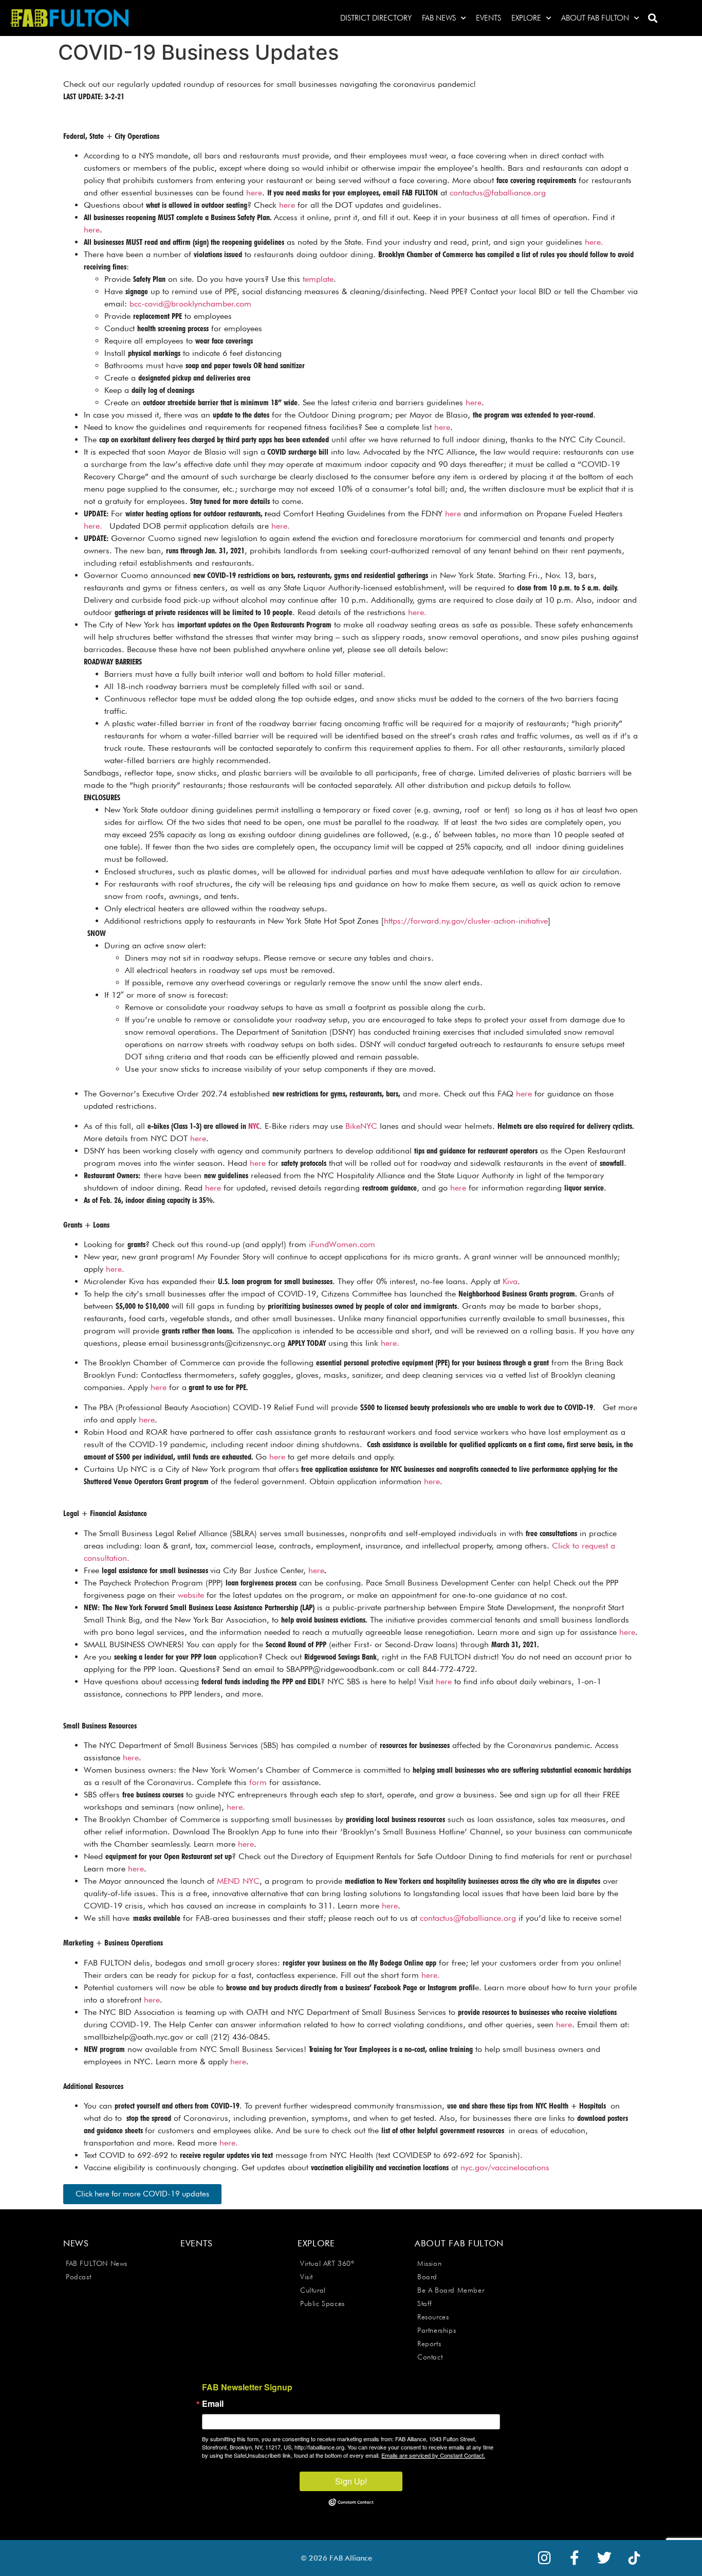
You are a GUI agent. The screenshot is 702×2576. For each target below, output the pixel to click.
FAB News (439, 18)
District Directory (376, 18)
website (191, 1595)
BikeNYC (361, 1126)
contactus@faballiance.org (498, 193)
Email (213, 2404)
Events (488, 18)
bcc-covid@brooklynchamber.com (190, 304)
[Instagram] (545, 2558)
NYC (254, 1126)
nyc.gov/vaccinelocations (505, 2167)
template (318, 279)
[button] (652, 18)
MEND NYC (238, 1881)
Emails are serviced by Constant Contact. (433, 2455)
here (254, 193)
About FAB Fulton (595, 18)
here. (594, 242)
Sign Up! (351, 2481)
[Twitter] (604, 2558)
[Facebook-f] (575, 2558)
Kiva (510, 1281)
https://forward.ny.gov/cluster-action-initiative (466, 921)
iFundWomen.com (342, 1244)
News (76, 2243)
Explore (526, 18)
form (258, 1782)
